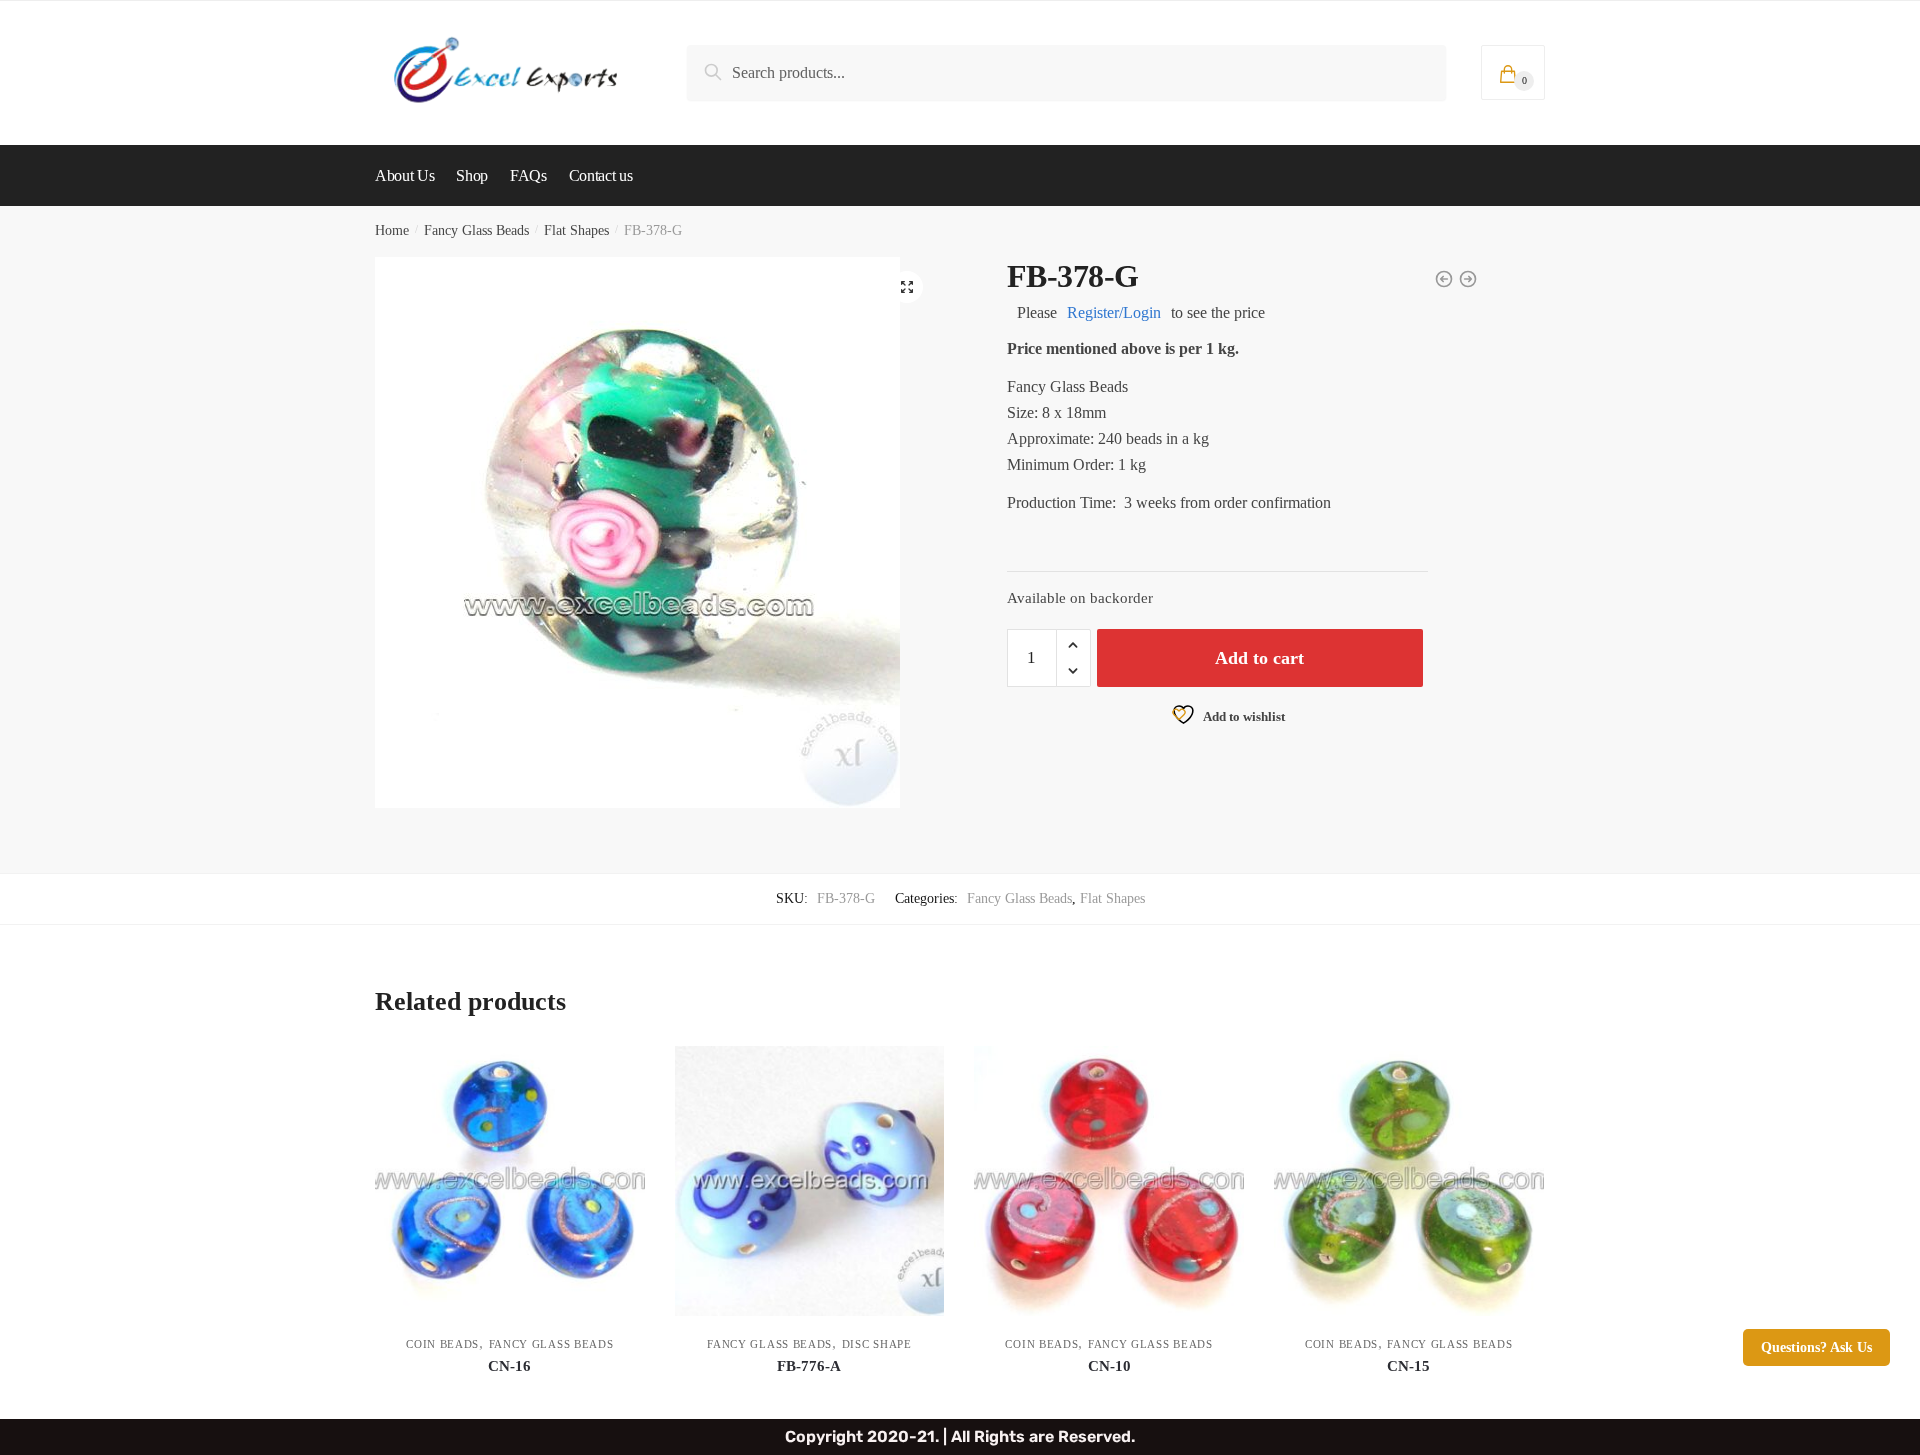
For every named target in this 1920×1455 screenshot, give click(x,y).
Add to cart (1259, 658)
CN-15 (1408, 1366)
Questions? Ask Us (1816, 1347)
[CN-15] (1409, 1181)
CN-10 (1109, 1366)
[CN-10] (1109, 1181)
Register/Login (1114, 312)
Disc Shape (877, 1344)
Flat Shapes (576, 230)
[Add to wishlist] (620, 1071)
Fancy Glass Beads (476, 230)
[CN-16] (510, 1181)
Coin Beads (442, 1344)
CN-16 (509, 1366)
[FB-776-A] (810, 1181)
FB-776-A (809, 1366)
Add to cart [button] (510, 1395)
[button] (907, 287)
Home (392, 230)
